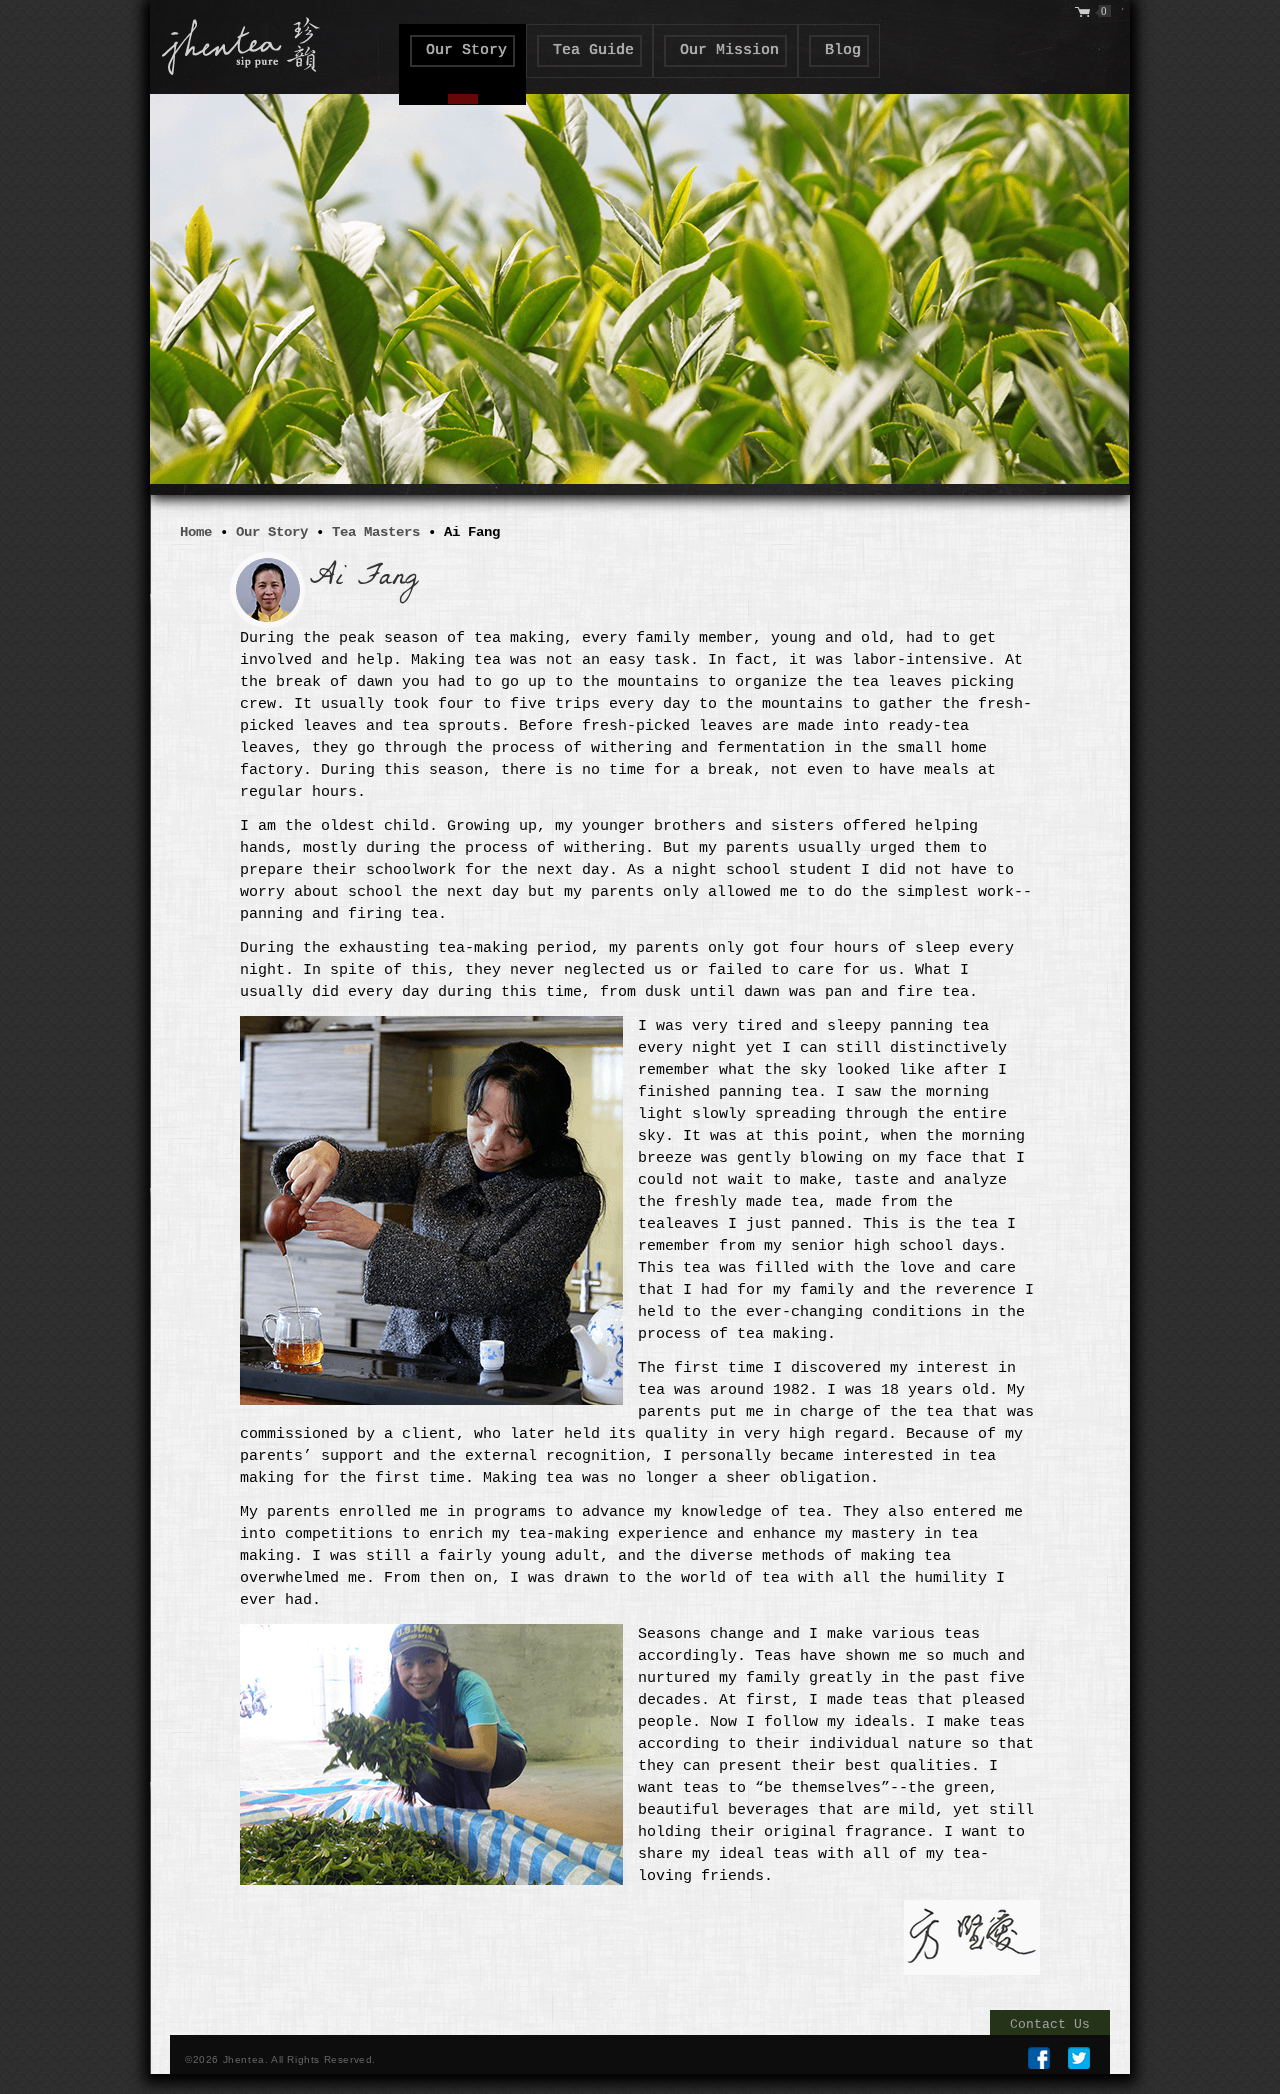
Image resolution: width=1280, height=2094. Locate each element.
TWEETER (1079, 2058)
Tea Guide (593, 50)
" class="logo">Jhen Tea (235, 42)
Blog (843, 50)
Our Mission (729, 50)
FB (1039, 2058)
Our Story (466, 50)
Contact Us (1050, 2024)
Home (196, 532)
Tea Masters (376, 532)
